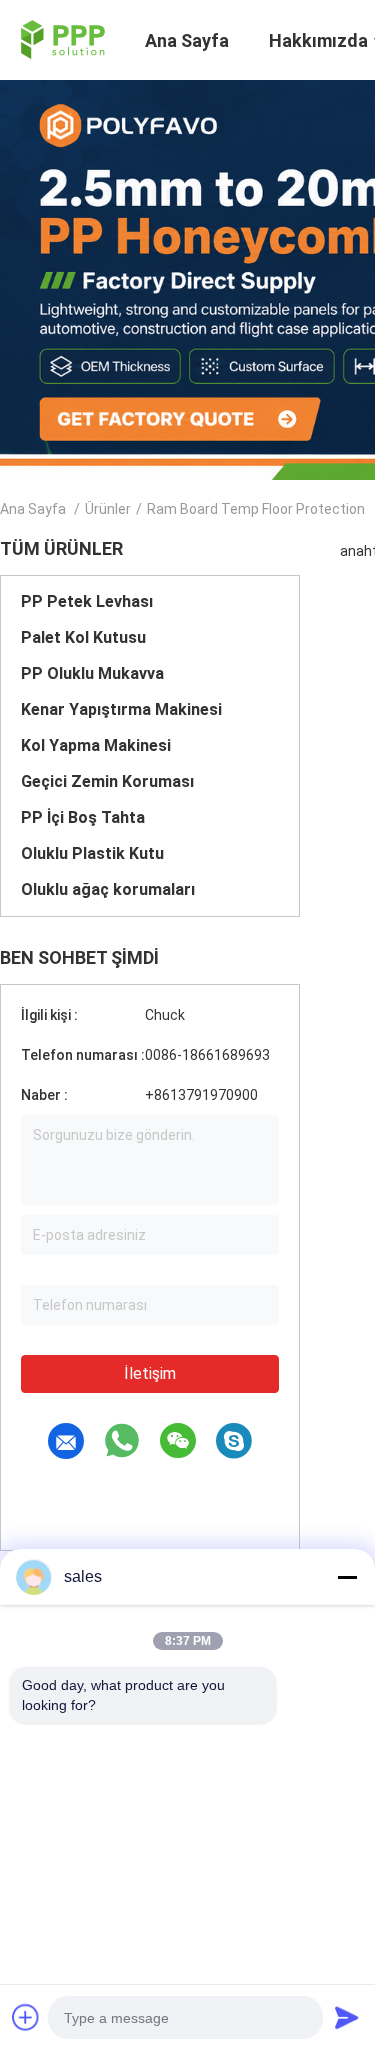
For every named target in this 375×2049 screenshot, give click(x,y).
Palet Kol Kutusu (83, 637)
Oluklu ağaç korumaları (108, 889)
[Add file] (26, 2017)
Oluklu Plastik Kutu (92, 853)
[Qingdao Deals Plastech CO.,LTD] (60, 38)
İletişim (150, 1373)
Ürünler (108, 509)
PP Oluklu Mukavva (92, 673)
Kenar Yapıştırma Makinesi (121, 709)
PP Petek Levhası (87, 601)
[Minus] (347, 1577)
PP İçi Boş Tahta (83, 817)
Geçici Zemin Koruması (107, 781)
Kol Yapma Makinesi (96, 745)
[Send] (347, 2017)
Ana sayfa (33, 509)
